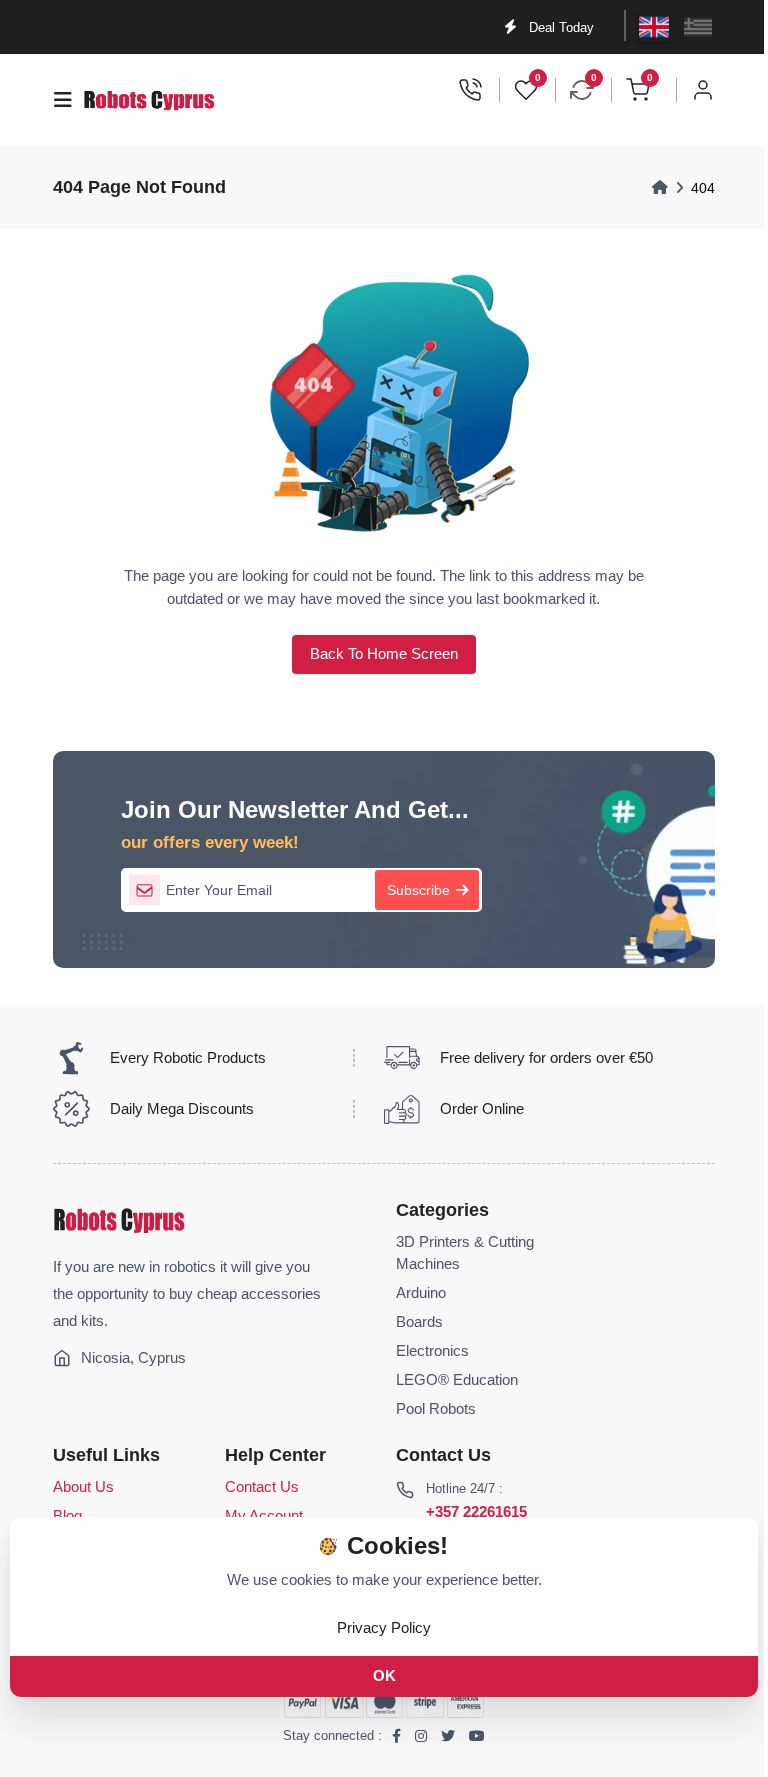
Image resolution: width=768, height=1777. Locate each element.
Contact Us (262, 1487)
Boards (419, 1322)
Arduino (421, 1293)
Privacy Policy (384, 1627)
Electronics (432, 1351)
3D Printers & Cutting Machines (465, 1253)
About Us (83, 1487)
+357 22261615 (476, 1511)
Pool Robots (436, 1409)
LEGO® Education (457, 1380)
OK (384, 1675)
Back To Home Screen (384, 654)
